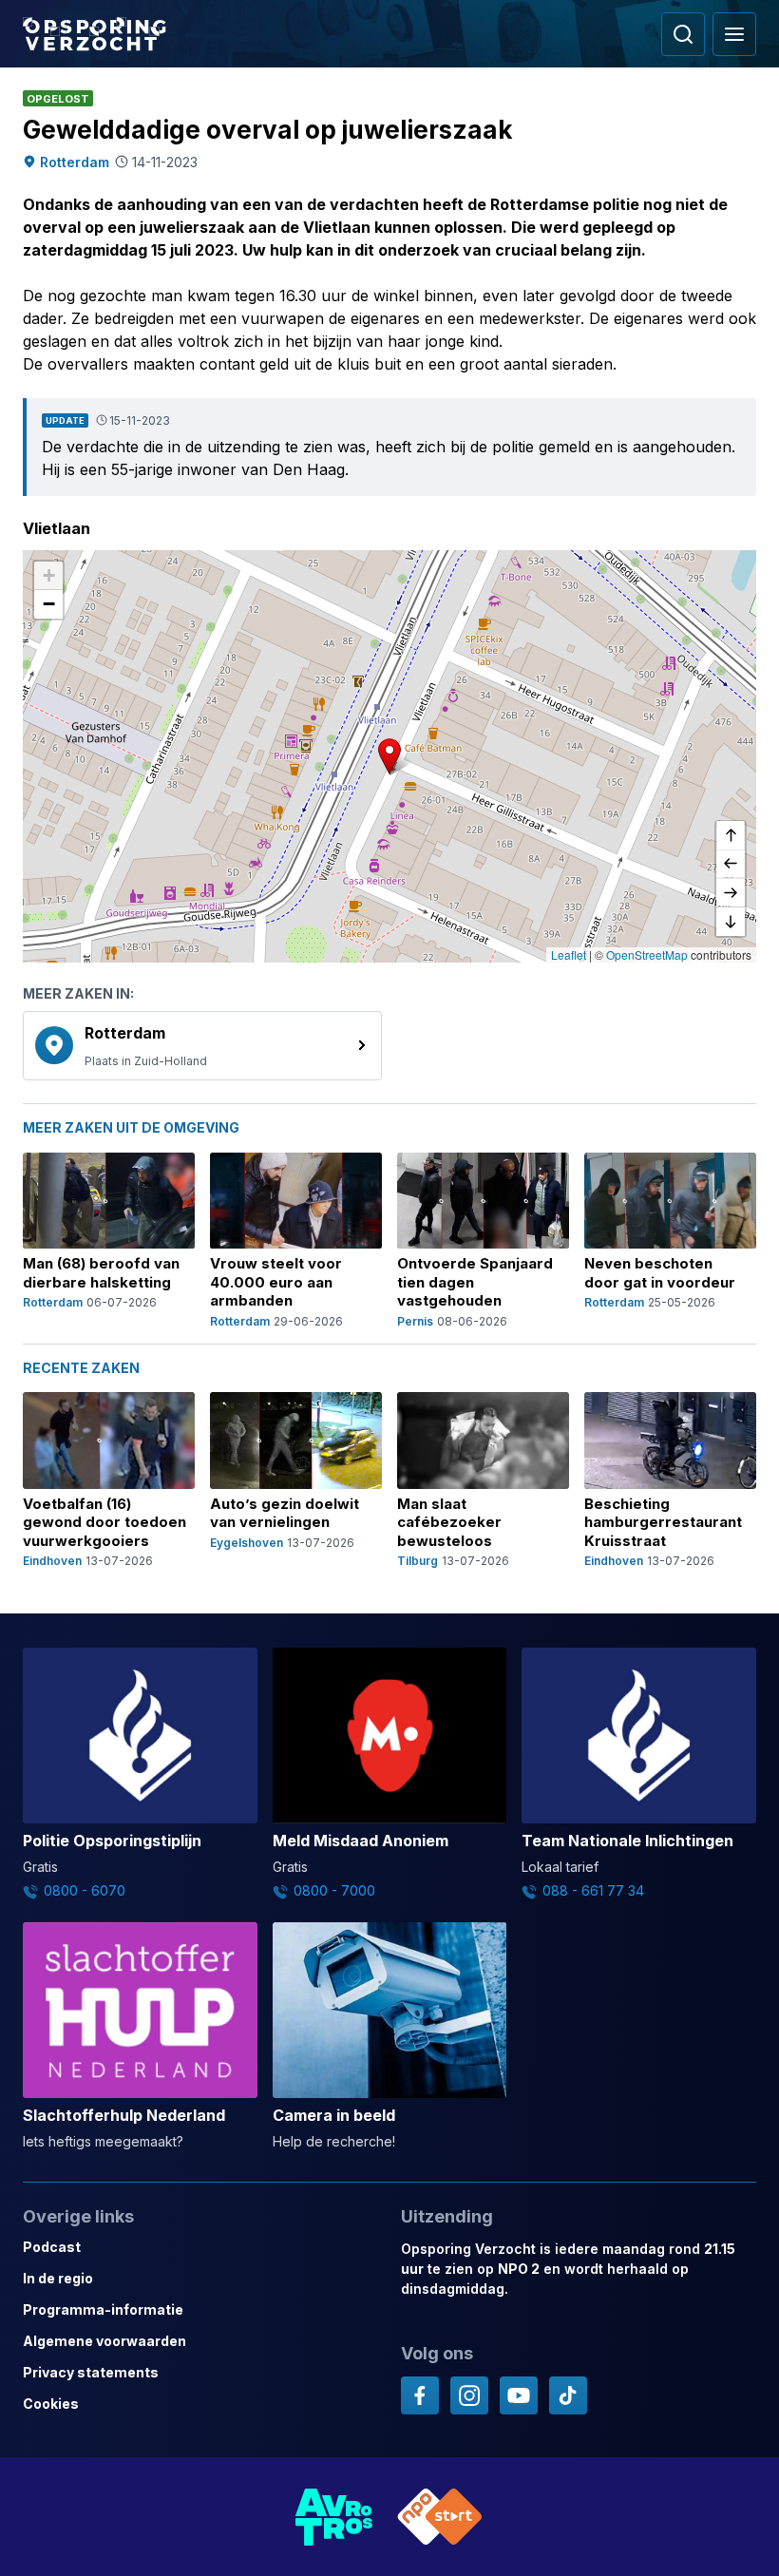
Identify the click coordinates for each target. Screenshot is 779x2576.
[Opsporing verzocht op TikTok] (568, 2395)
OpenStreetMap (647, 954)
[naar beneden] (731, 922)
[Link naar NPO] (440, 2517)
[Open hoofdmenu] (734, 34)
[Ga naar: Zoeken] (683, 34)
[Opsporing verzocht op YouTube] (519, 2395)
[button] (389, 756)
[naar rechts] (731, 893)
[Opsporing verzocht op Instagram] (469, 2395)
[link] (202, 1046)
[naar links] (731, 865)
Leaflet (569, 954)
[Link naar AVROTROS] (334, 2517)
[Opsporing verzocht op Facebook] (420, 2395)
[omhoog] (731, 836)
